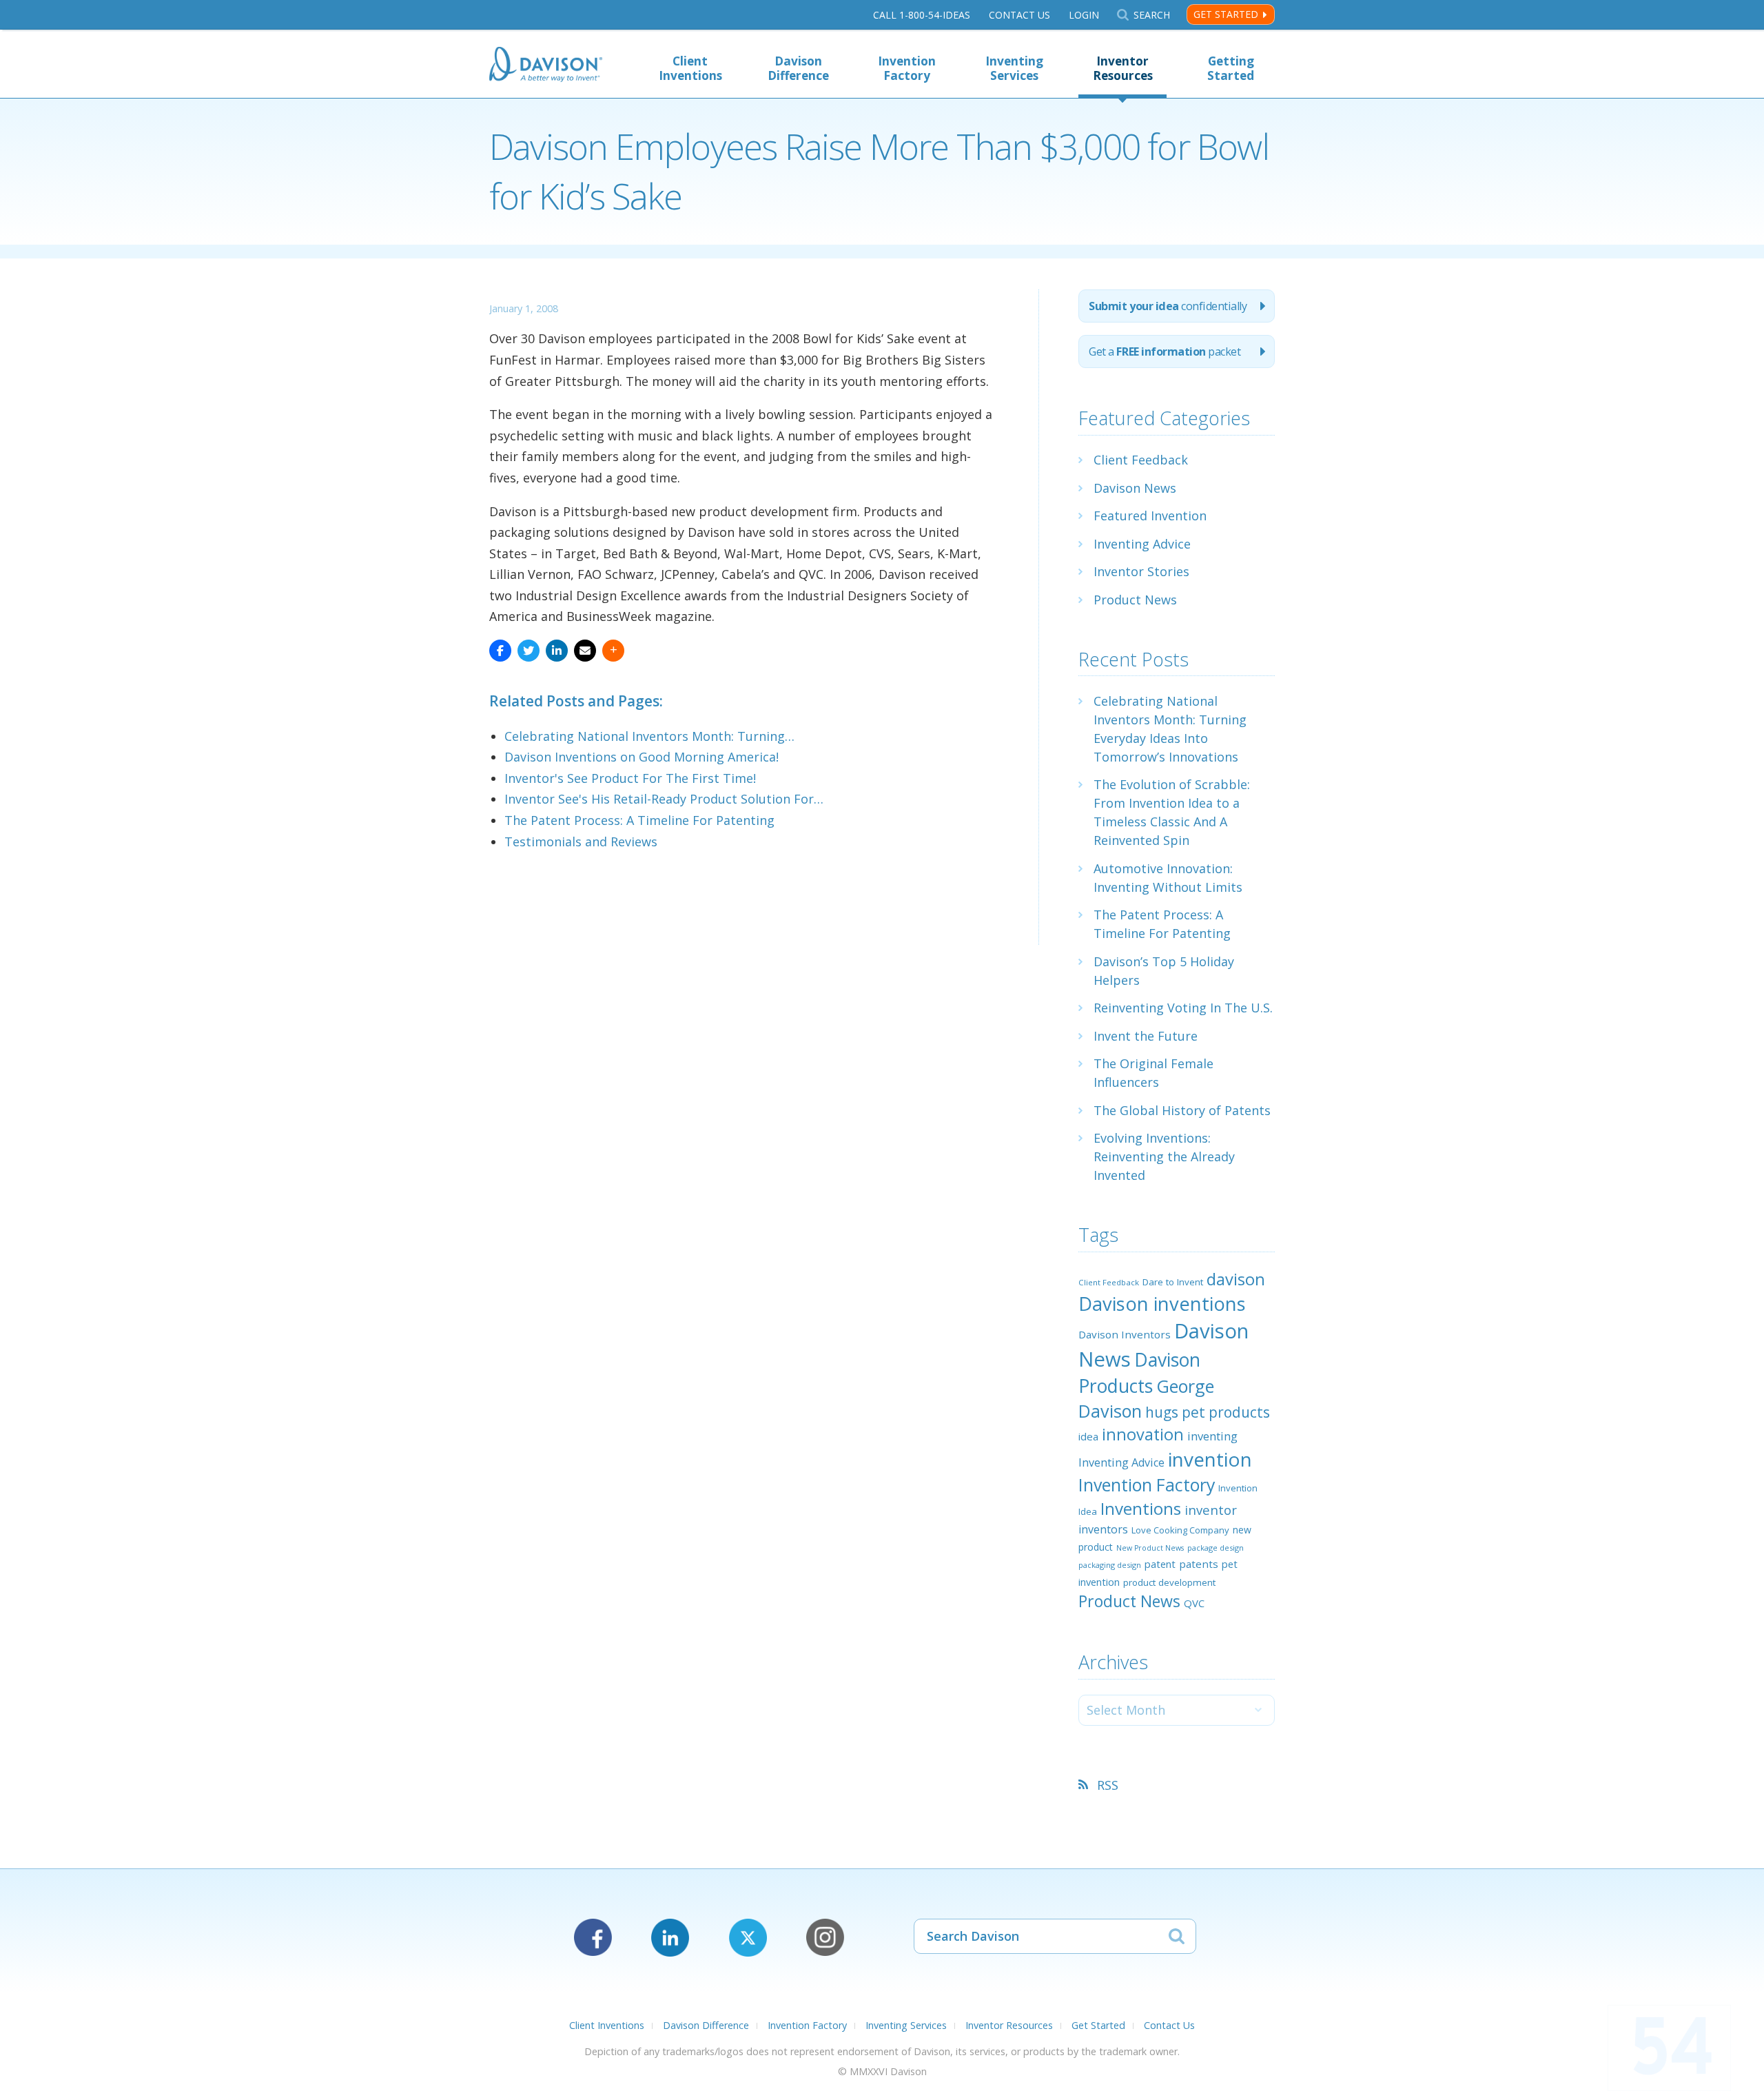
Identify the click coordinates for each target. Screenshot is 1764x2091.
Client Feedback (1141, 460)
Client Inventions (690, 68)
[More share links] (613, 651)
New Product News (1150, 1548)
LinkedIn (670, 1938)
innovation (1143, 1434)
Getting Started (1231, 68)
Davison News (1135, 488)
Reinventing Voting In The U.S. (1183, 1008)
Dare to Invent (1173, 1282)
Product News (1135, 600)
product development (1169, 1582)
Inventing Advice (1142, 544)
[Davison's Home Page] (546, 66)
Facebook (593, 1938)
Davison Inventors (1125, 1334)
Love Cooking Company (1180, 1530)
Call (922, 15)
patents (1199, 1564)
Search (1151, 15)
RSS (1108, 1785)
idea (1088, 1436)
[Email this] (585, 651)
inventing (1212, 1436)
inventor (1211, 1510)
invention (1210, 1459)
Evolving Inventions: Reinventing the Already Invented (1164, 1156)
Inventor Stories (1141, 571)
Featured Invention (1150, 516)
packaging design (1110, 1565)
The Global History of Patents (1182, 1110)
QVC (1194, 1603)
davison (1236, 1279)
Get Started (1226, 14)
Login (1084, 15)
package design (1216, 1548)
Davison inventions (1162, 1304)
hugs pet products (1208, 1412)
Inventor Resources (1123, 68)
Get (1165, 351)
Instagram (825, 1938)
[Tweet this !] (529, 651)
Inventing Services (1014, 68)
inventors (1103, 1529)
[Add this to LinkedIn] (557, 651)
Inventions (1141, 1508)
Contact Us (1019, 15)
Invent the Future (1146, 1036)
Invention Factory (907, 68)
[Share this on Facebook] (500, 651)
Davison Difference (798, 68)
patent (1160, 1564)
